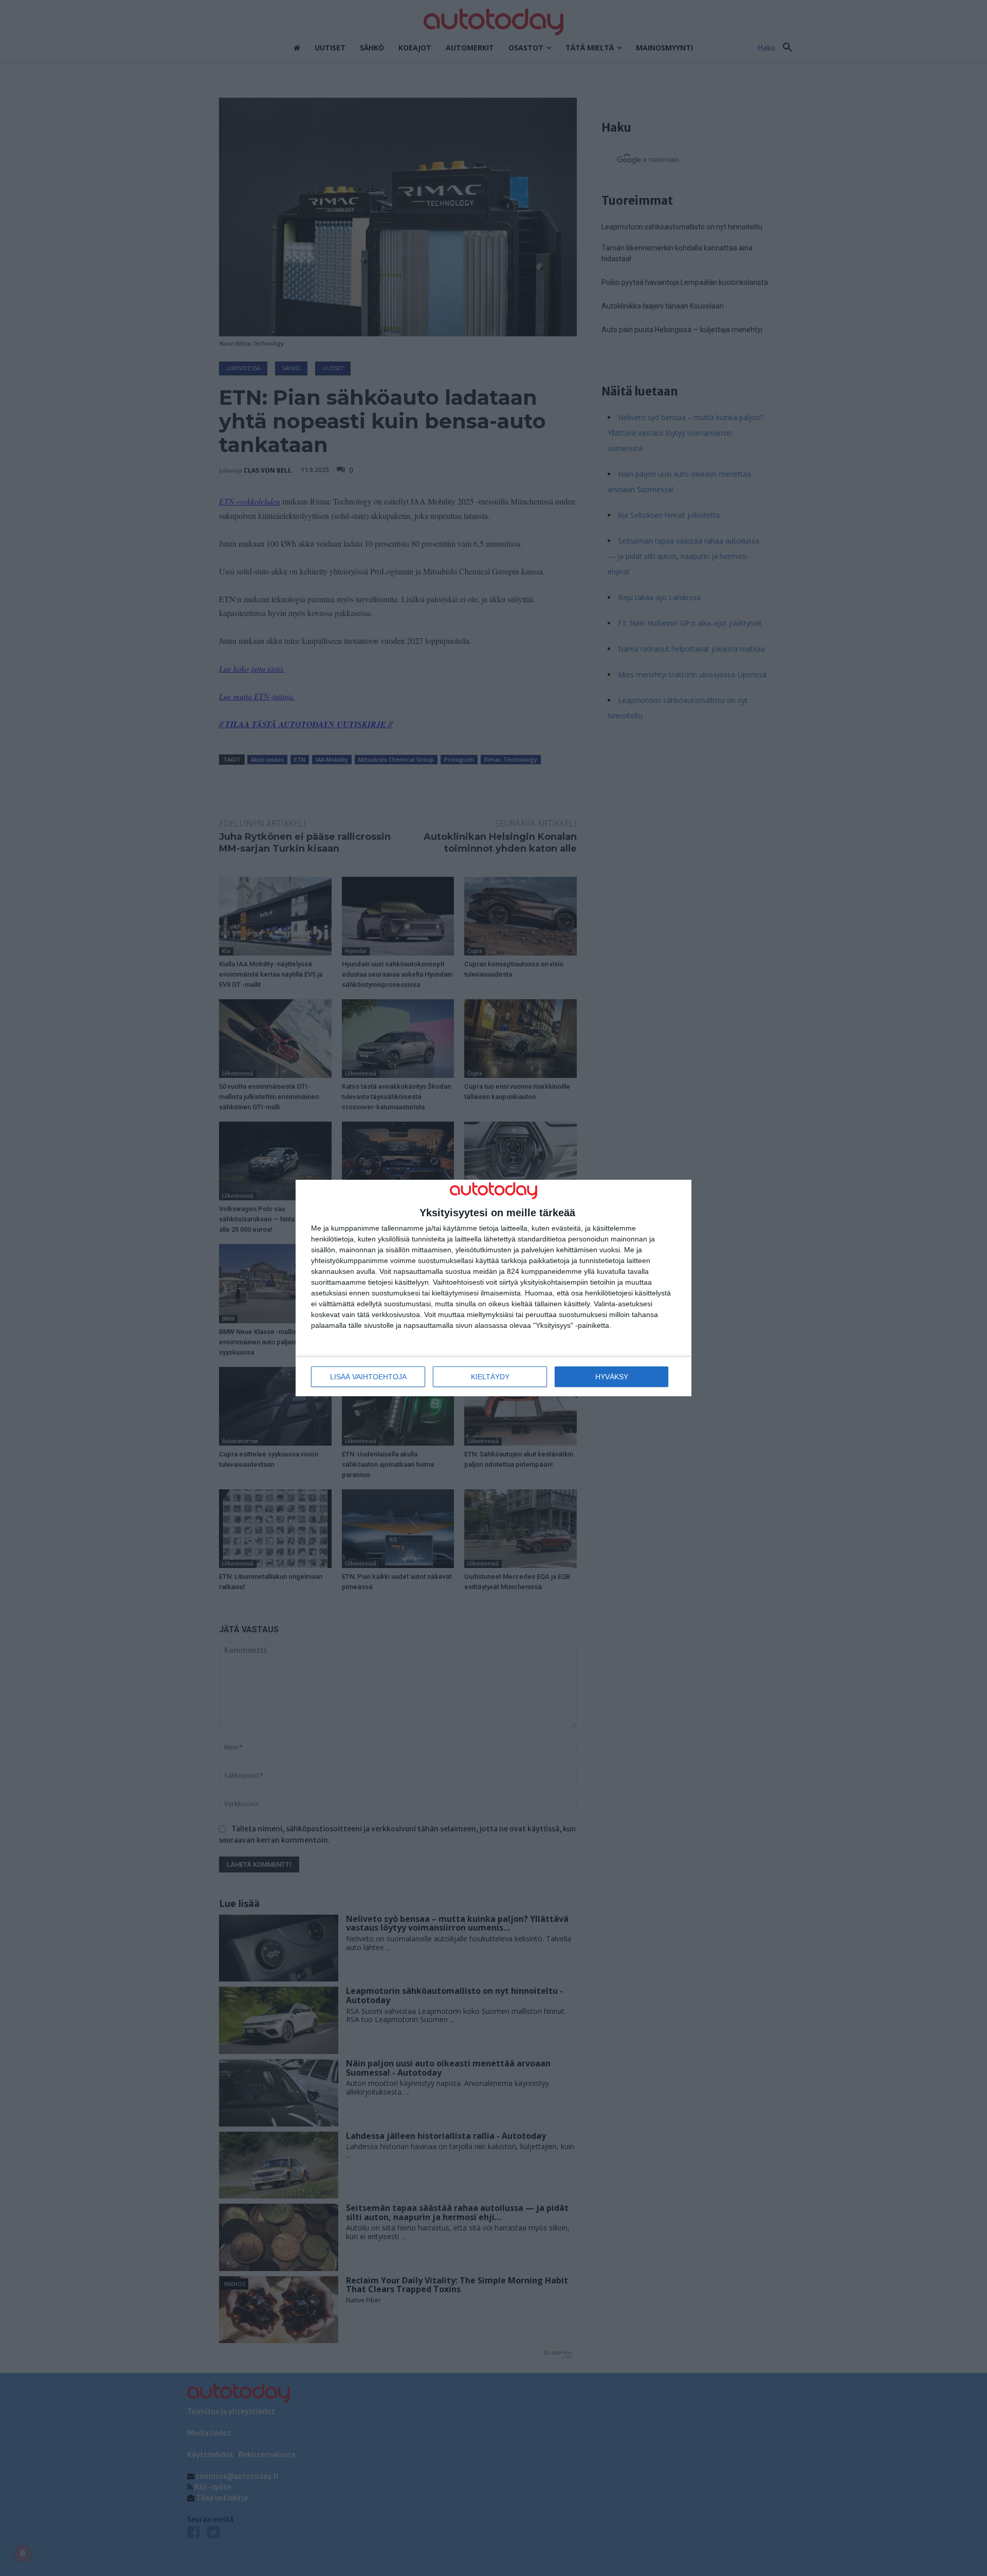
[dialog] (493, 1288)
